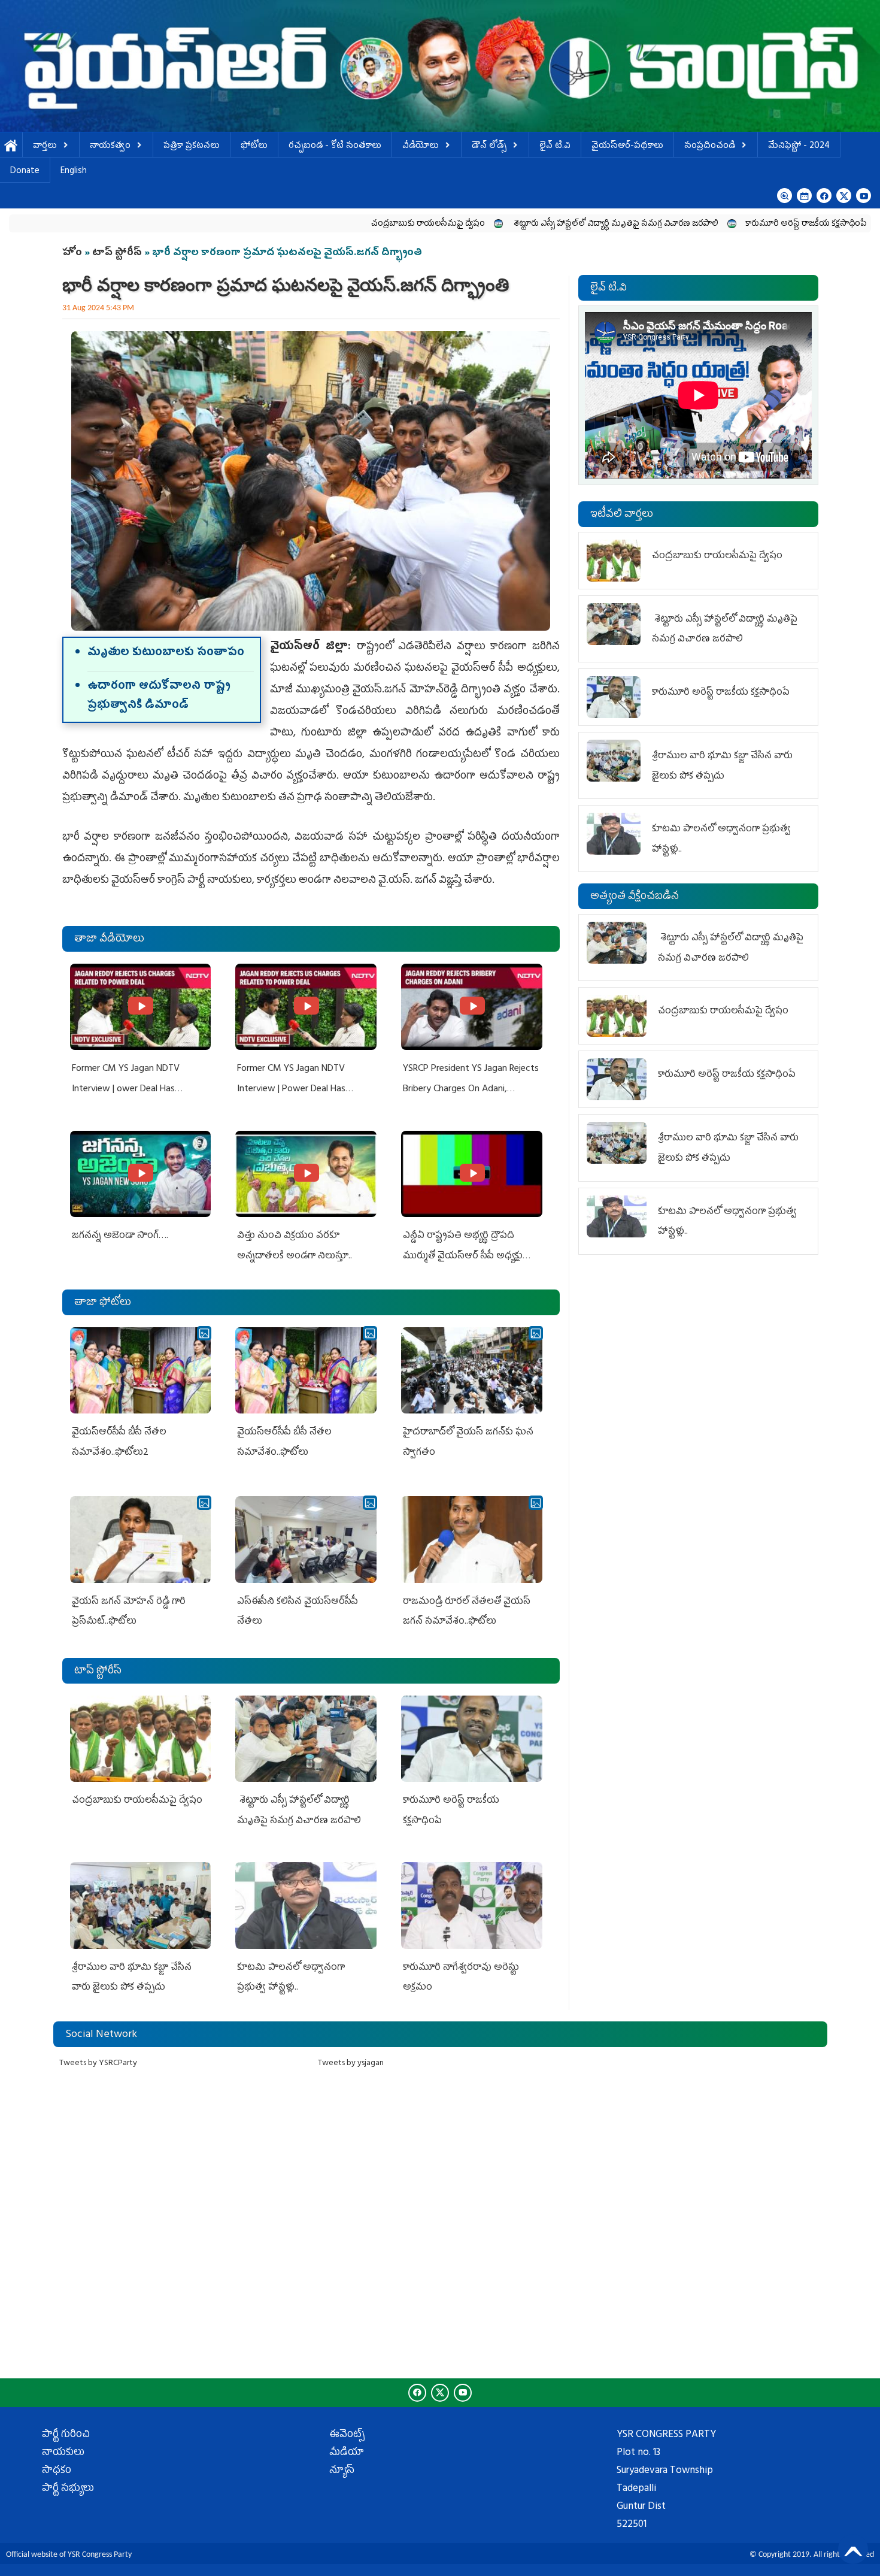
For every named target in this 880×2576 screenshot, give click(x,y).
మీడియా (347, 2453)
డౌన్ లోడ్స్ (489, 146)
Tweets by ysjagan (351, 2064)
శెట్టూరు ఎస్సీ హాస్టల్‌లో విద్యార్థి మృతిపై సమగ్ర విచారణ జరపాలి (500, 224)
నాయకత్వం (110, 146)
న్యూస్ (342, 2471)
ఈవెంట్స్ (347, 2435)
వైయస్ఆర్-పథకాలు (627, 146)
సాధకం (57, 2471)
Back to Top (853, 2549)
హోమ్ (11, 146)
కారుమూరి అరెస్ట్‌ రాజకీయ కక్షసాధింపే (691, 224)
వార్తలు (45, 146)
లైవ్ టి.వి (555, 146)
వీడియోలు (421, 146)
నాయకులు (63, 2453)
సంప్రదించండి (710, 146)
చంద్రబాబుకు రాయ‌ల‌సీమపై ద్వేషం (313, 224)
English (74, 172)
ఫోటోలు (254, 146)
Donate (25, 172)
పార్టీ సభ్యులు (68, 2489)
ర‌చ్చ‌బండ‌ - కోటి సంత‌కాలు (335, 146)
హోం (72, 253)
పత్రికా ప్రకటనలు (192, 146)
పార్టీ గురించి (66, 2435)
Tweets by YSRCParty (98, 2064)
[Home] (440, 66)
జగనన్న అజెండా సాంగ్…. (120, 1236)
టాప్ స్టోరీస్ (118, 253)
